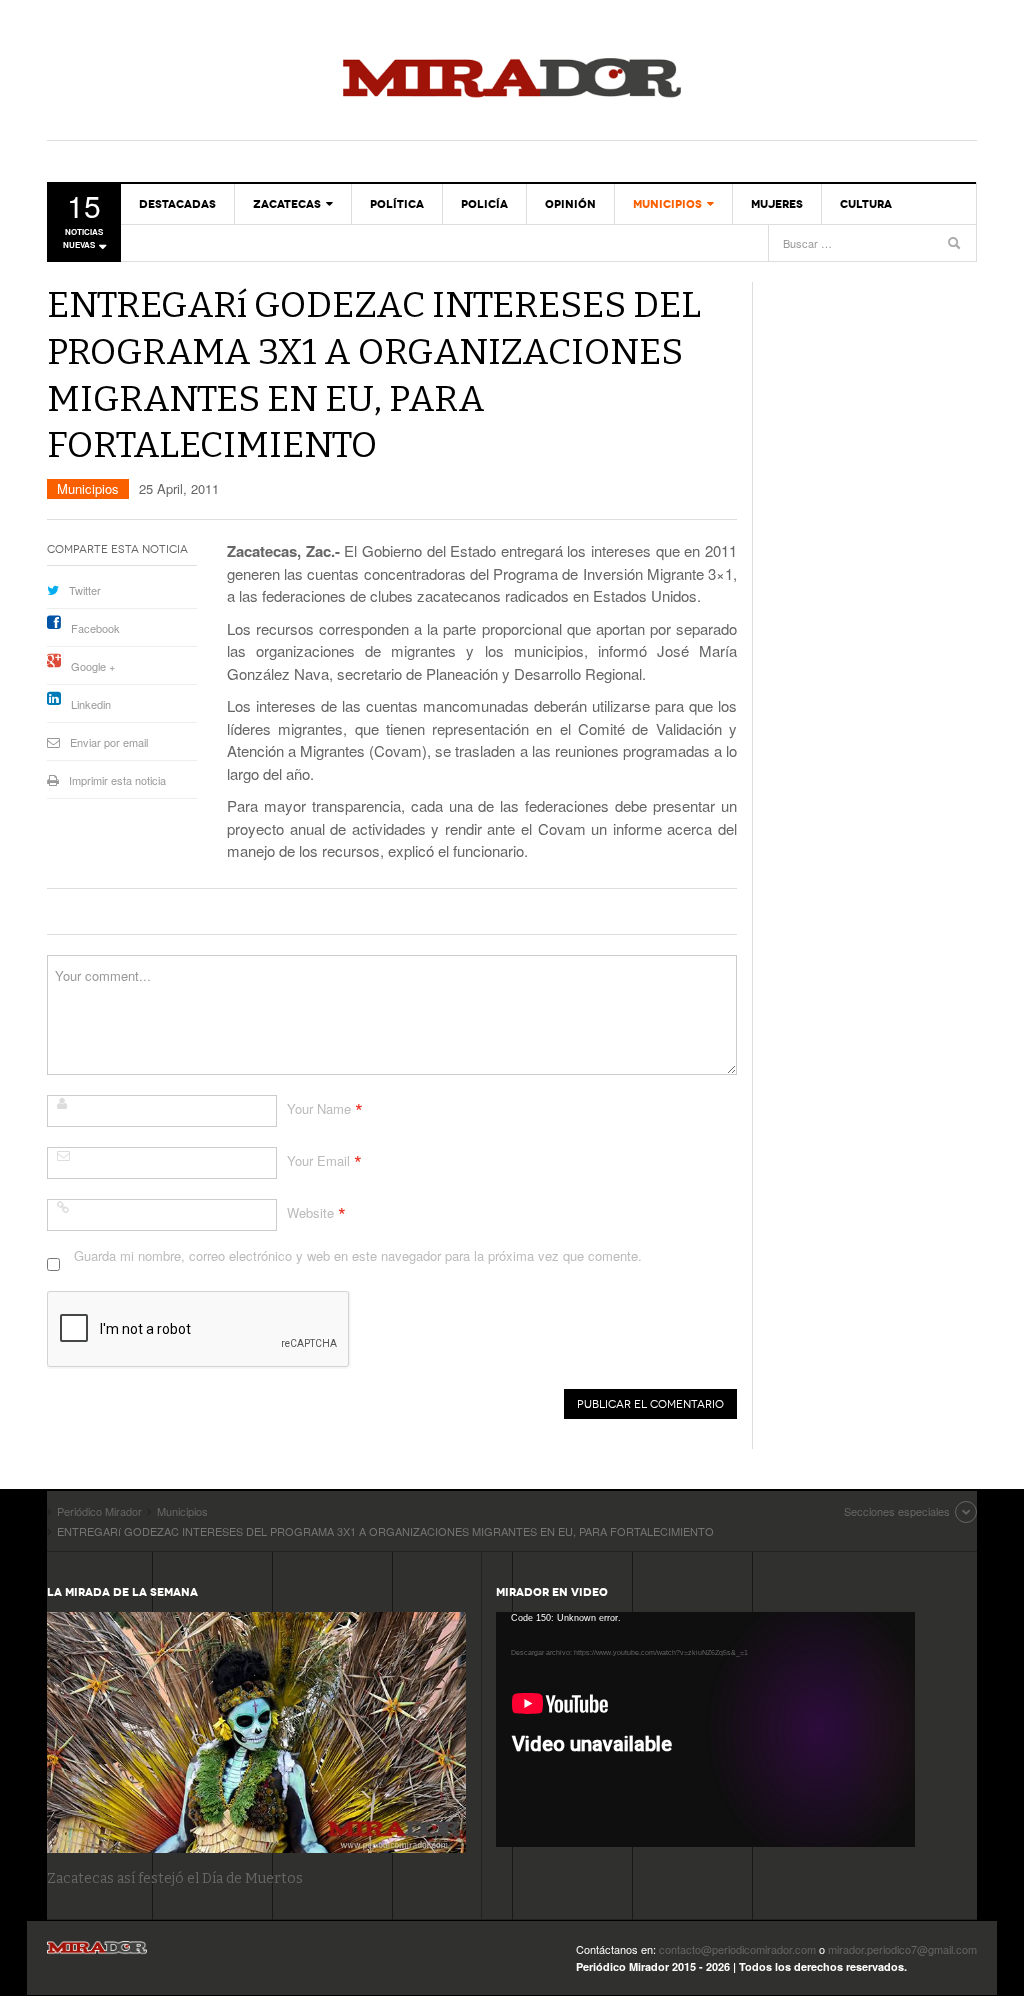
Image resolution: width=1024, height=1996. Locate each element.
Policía (484, 204)
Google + (93, 666)
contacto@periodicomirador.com (737, 1949)
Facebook (95, 628)
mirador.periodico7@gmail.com (902, 1949)
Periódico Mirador (512, 80)
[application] (705, 1729)
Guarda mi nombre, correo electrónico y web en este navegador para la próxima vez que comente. (358, 1255)
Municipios (667, 204)
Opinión (570, 204)
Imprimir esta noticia (117, 780)
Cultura (866, 204)
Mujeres (777, 204)
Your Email (318, 1160)
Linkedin (91, 704)
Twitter (85, 590)
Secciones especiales (897, 1511)
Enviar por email (109, 742)
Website (310, 1212)
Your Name (319, 1108)
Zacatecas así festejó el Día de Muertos (175, 1878)
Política (397, 204)
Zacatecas (287, 204)
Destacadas (177, 204)
